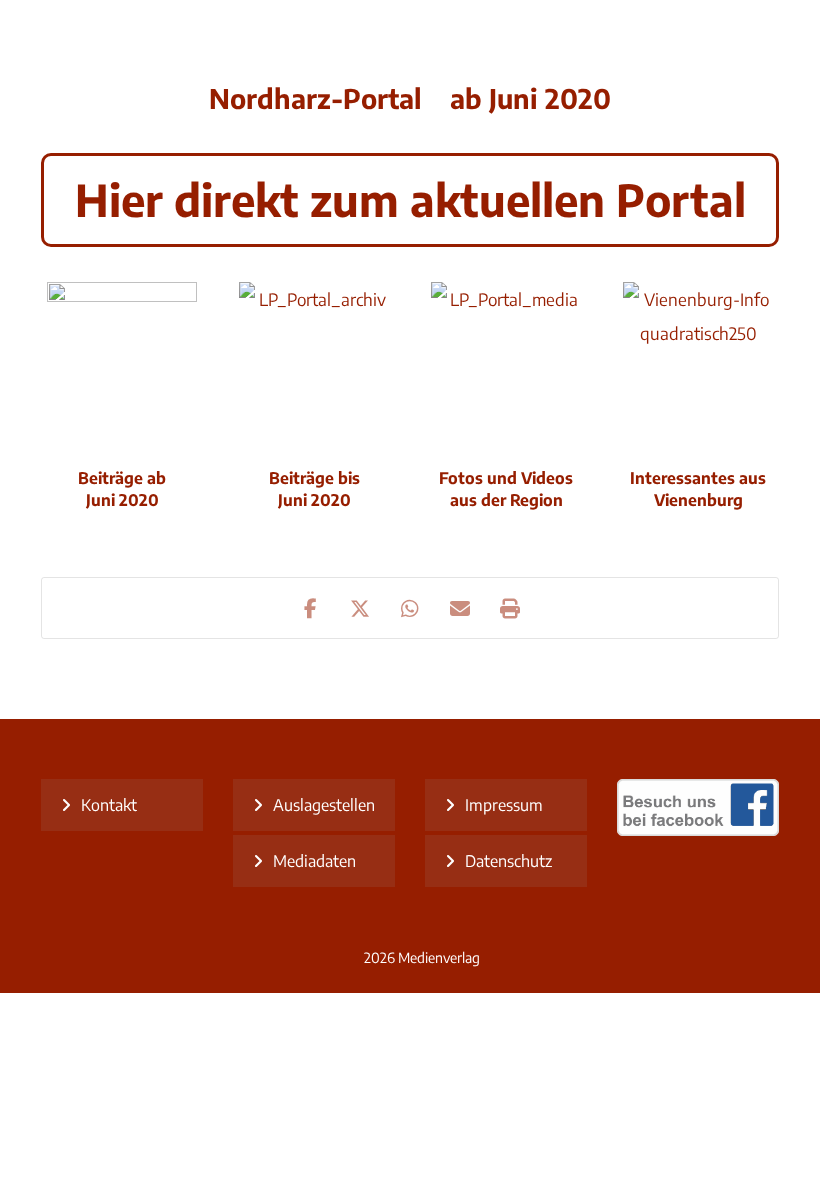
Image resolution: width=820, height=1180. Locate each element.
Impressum (504, 805)
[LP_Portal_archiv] (314, 357)
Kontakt (109, 805)
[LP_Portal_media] (506, 357)
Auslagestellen (324, 805)
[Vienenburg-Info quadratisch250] (698, 357)
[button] (310, 608)
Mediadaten (314, 861)
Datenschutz (508, 861)
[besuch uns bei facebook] (698, 830)
